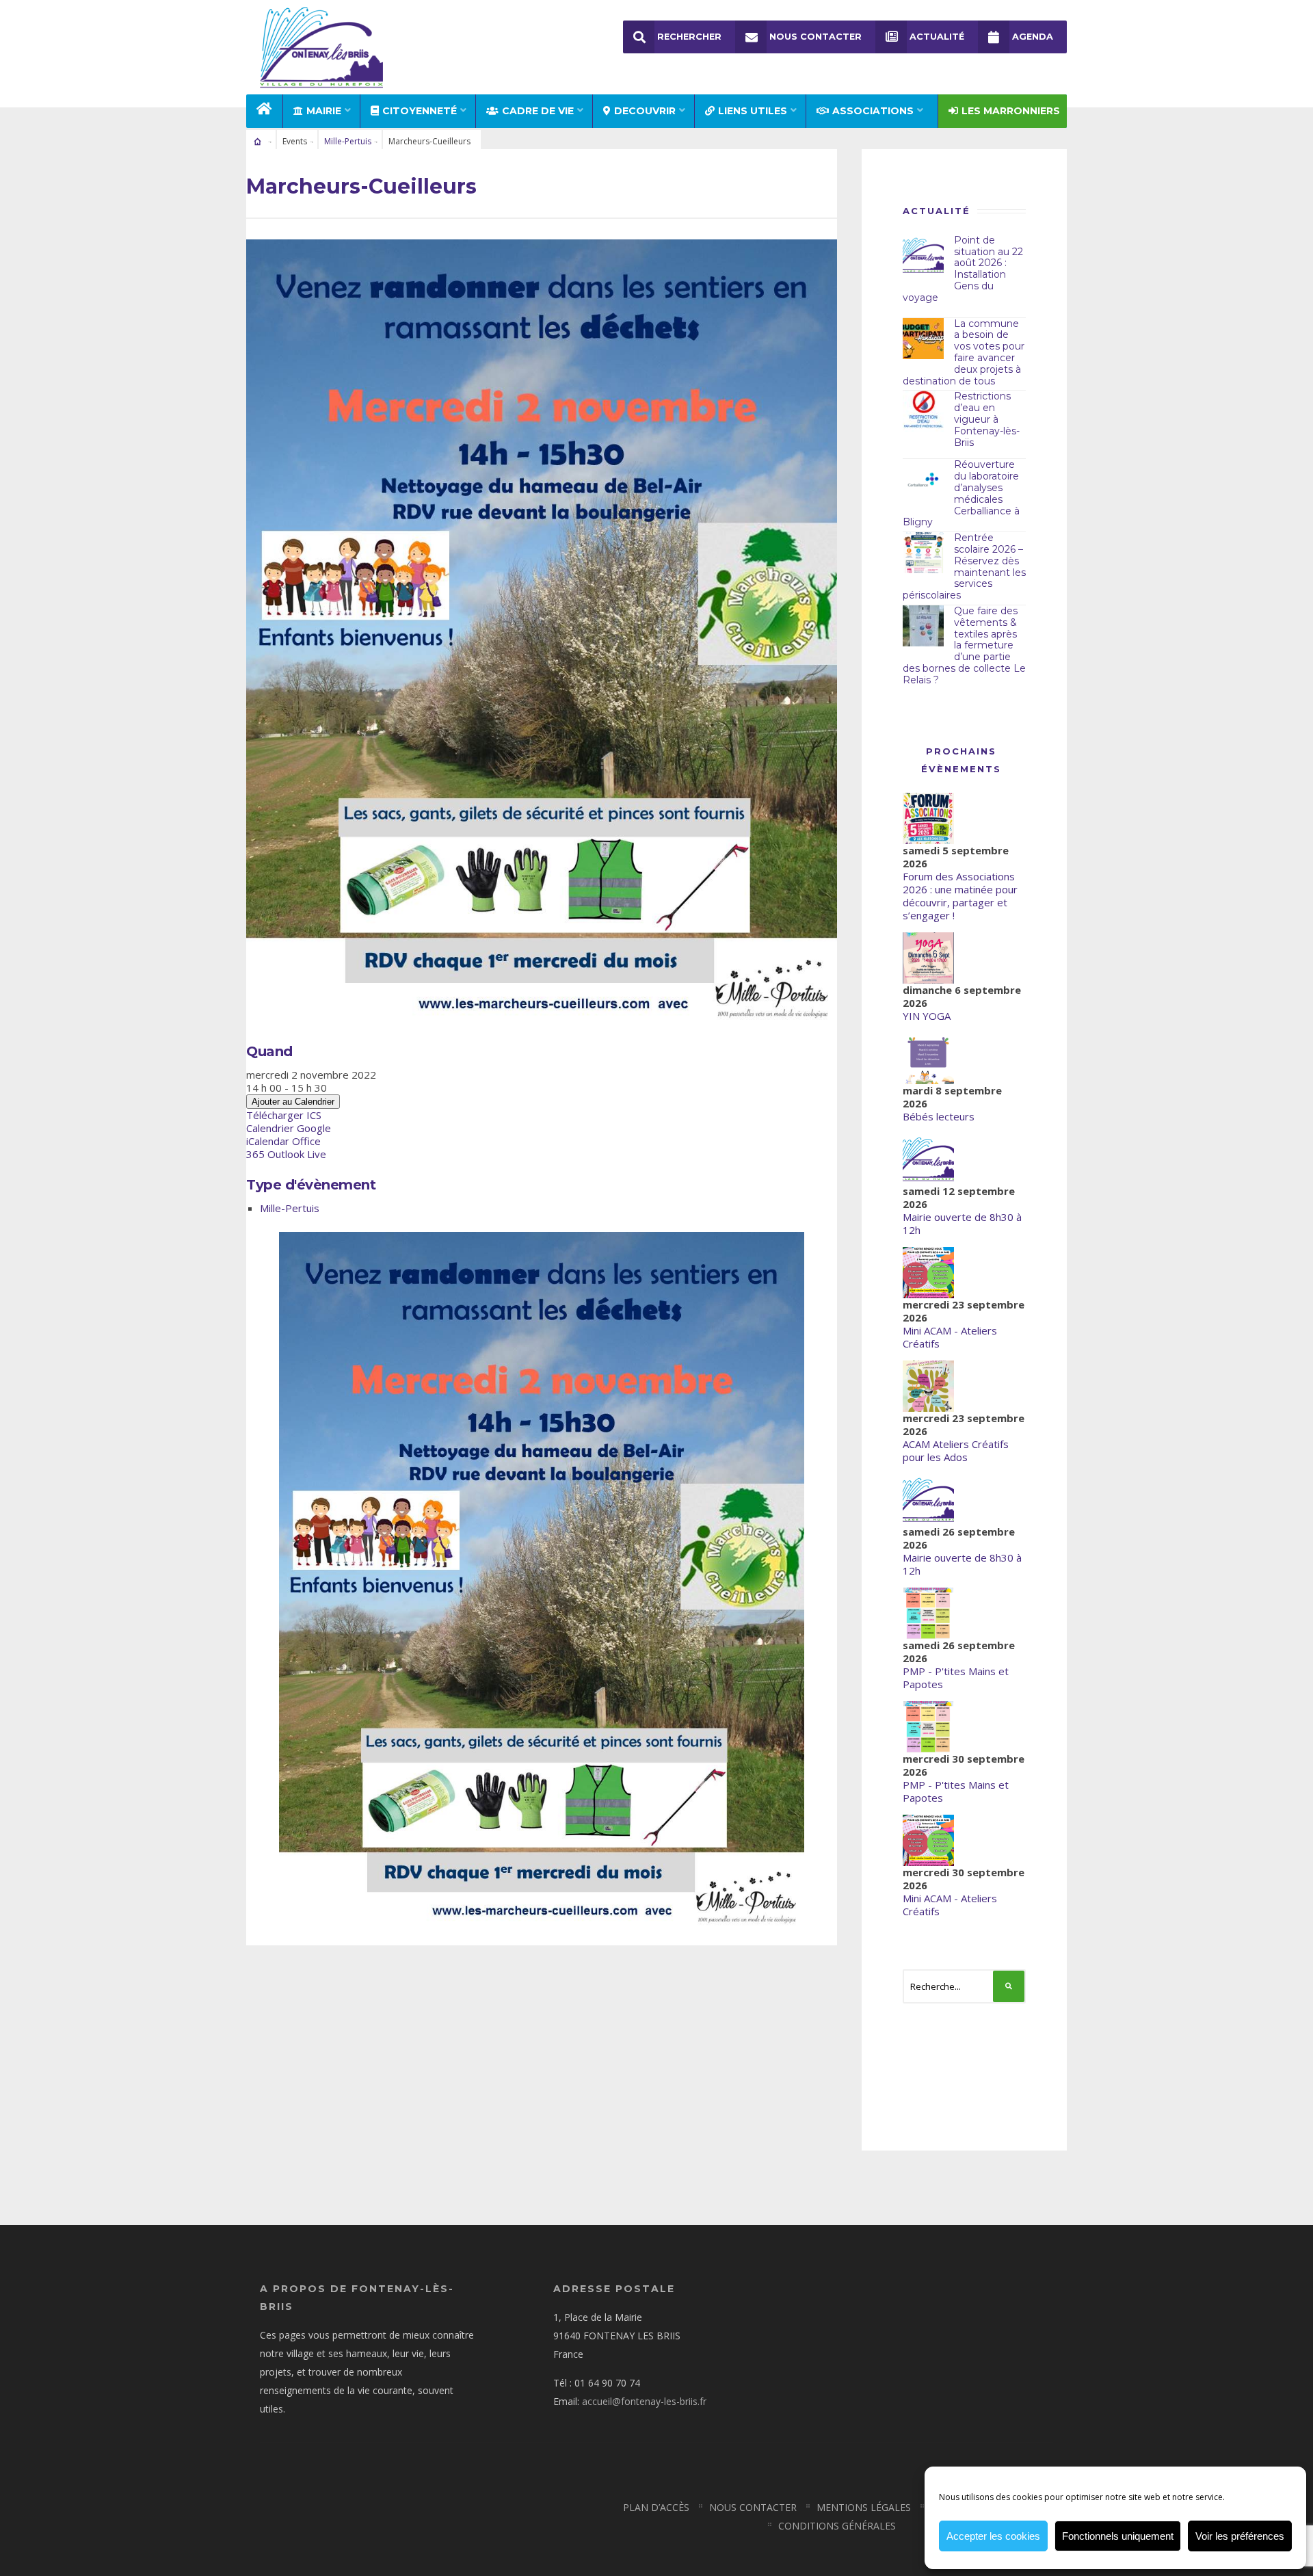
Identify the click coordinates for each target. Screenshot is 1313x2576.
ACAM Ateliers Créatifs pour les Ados (956, 1450)
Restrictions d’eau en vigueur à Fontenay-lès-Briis (987, 419)
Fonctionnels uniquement (1118, 2536)
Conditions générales (837, 2526)
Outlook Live (297, 1154)
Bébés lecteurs (939, 1116)
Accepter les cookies (993, 2536)
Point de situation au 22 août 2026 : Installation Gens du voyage (963, 269)
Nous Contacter (815, 37)
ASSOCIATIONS (873, 111)
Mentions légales (864, 2507)
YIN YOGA (927, 1016)
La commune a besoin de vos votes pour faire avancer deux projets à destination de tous (964, 352)
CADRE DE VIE (538, 111)
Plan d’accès (656, 2507)
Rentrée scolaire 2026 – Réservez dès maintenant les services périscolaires (964, 566)
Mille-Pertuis (348, 141)
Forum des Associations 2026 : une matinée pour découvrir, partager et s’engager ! (960, 896)
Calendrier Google (289, 1128)
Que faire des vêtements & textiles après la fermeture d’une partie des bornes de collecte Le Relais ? (964, 645)
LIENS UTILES (753, 111)
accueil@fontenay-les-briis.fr (644, 2401)
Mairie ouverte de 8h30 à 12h (962, 1223)
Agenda (1033, 37)
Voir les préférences (1240, 2536)
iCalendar (268, 1141)
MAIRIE (324, 111)
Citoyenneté (420, 111)
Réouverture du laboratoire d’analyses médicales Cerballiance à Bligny (961, 493)
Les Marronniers (1011, 111)
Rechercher (689, 37)
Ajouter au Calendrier (293, 1102)
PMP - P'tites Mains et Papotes (956, 1678)
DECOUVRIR (645, 111)
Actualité (937, 37)
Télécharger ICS (284, 1115)
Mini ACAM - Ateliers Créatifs (950, 1337)
